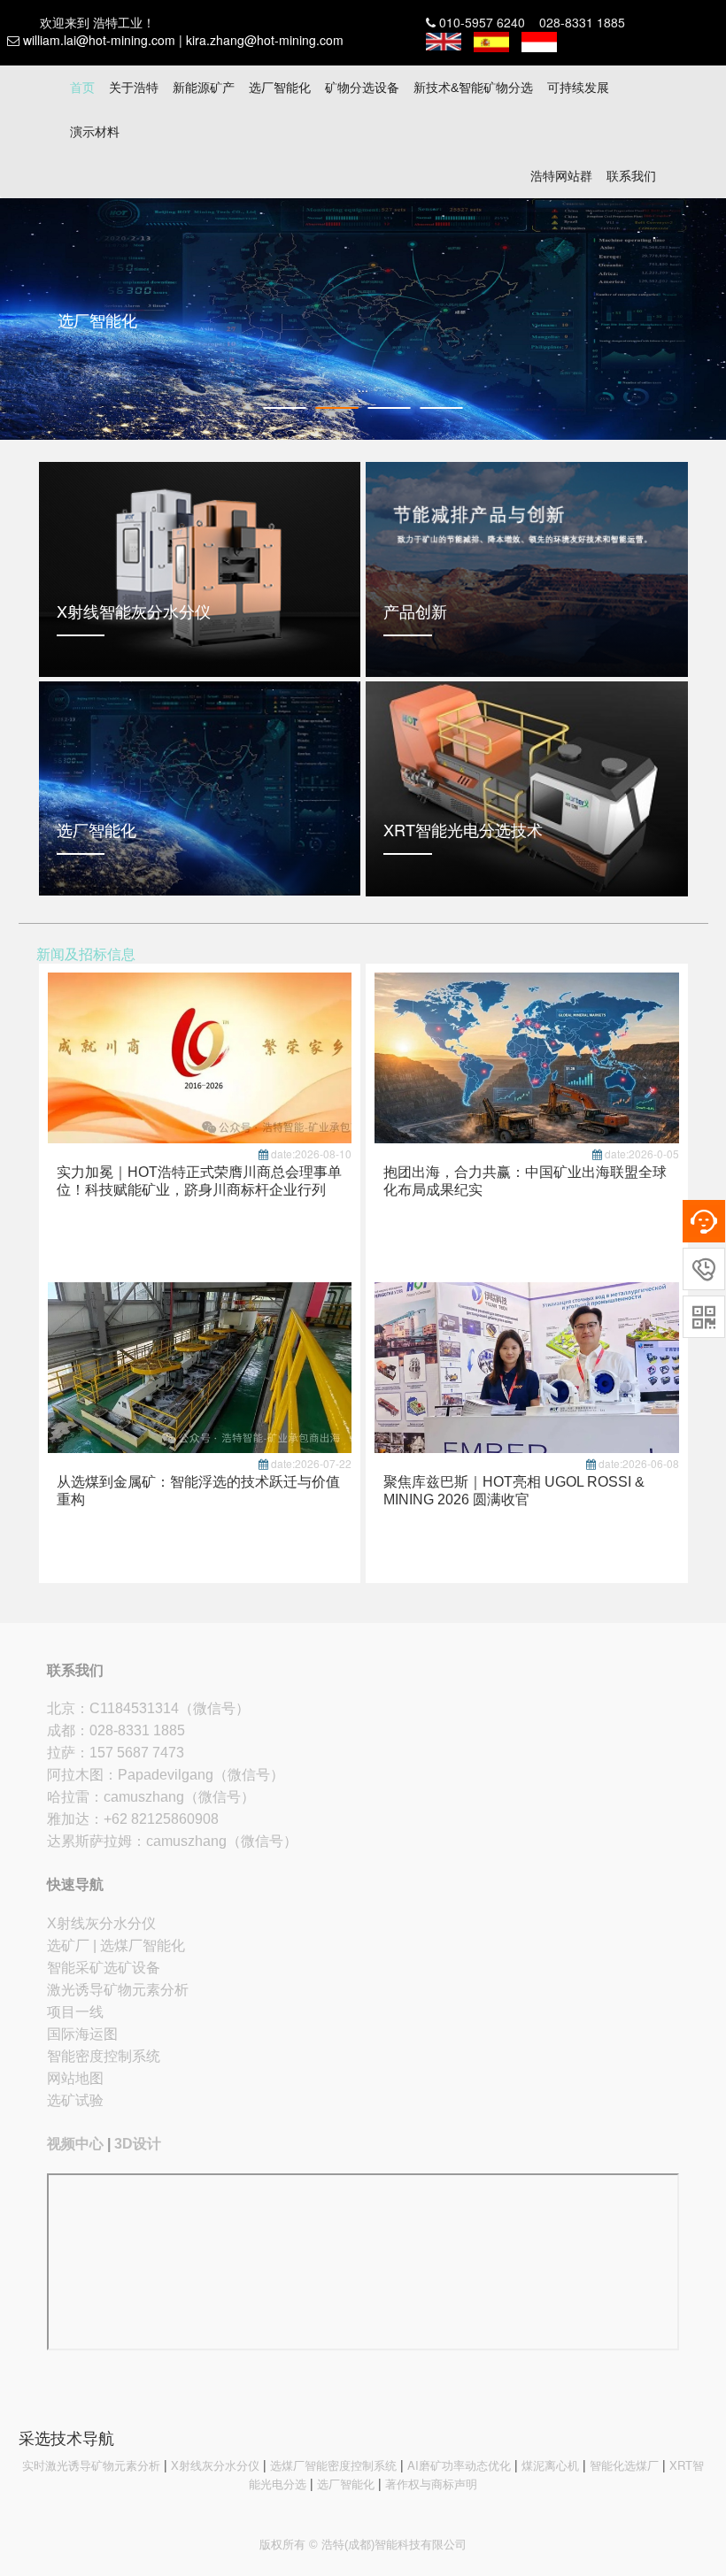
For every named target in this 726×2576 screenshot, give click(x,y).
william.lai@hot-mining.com (99, 40)
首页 (82, 88)
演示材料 (95, 132)
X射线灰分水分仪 (101, 1923)
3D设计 (138, 2144)
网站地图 (75, 2078)
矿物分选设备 (362, 88)
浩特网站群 (561, 176)
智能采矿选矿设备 (104, 1968)
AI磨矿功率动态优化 (459, 2465)
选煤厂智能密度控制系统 (333, 2465)
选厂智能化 (280, 88)
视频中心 (75, 2144)
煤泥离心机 (550, 2465)
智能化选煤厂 (624, 2465)
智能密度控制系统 (104, 2056)
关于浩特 (134, 88)
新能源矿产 (204, 88)
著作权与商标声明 (431, 2484)
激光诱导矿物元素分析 (118, 1990)
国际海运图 (82, 2034)
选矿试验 (75, 2100)
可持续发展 (578, 88)
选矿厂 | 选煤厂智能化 (116, 1945)
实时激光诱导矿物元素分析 (91, 2465)
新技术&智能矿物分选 (473, 88)
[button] (9, 319)
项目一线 (75, 2012)
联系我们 (631, 176)
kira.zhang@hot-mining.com (265, 40)
